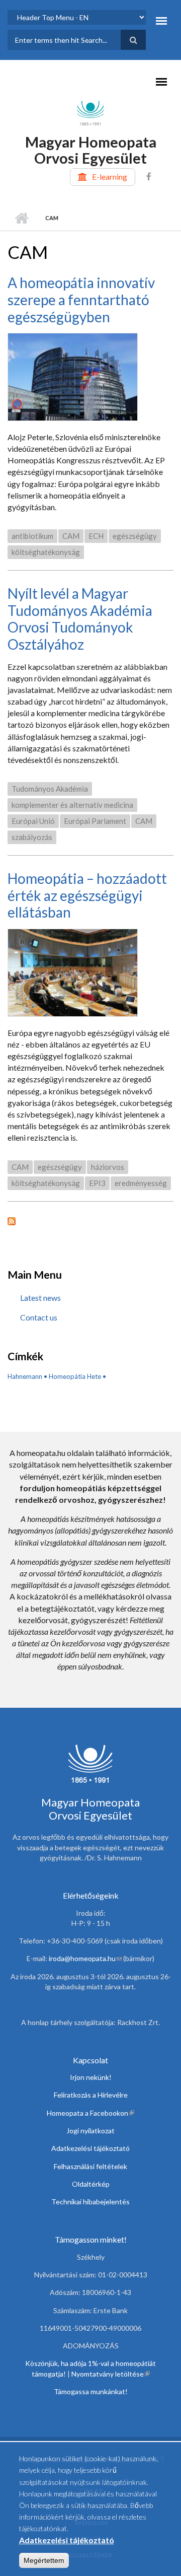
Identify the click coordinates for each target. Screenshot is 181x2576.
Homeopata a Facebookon (90, 2113)
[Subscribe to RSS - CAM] (90, 1220)
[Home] (90, 112)
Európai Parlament (95, 821)
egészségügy (135, 536)
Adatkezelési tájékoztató (90, 2148)
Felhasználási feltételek (90, 2166)
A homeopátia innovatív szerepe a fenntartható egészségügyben (81, 299)
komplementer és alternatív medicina (72, 805)
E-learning (110, 177)
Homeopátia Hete (75, 1376)
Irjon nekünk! (91, 2077)
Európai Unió (33, 821)
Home (21, 218)
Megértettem (44, 2560)
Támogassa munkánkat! (91, 2391)
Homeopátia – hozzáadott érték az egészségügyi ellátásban (87, 895)
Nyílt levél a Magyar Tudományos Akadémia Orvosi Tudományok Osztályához (80, 619)
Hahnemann (25, 1376)
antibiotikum (32, 536)
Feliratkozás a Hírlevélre (91, 2095)
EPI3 (97, 1183)
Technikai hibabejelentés (90, 2202)
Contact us (39, 1317)
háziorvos (108, 1167)
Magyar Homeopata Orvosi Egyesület (91, 150)
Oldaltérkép (91, 2184)
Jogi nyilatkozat (90, 2131)
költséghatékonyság (46, 552)
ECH (96, 536)
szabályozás (32, 837)
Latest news (40, 1298)
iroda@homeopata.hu (85, 1958)
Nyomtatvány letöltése (111, 2374)
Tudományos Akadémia (50, 789)
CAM (71, 536)
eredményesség (141, 1183)
